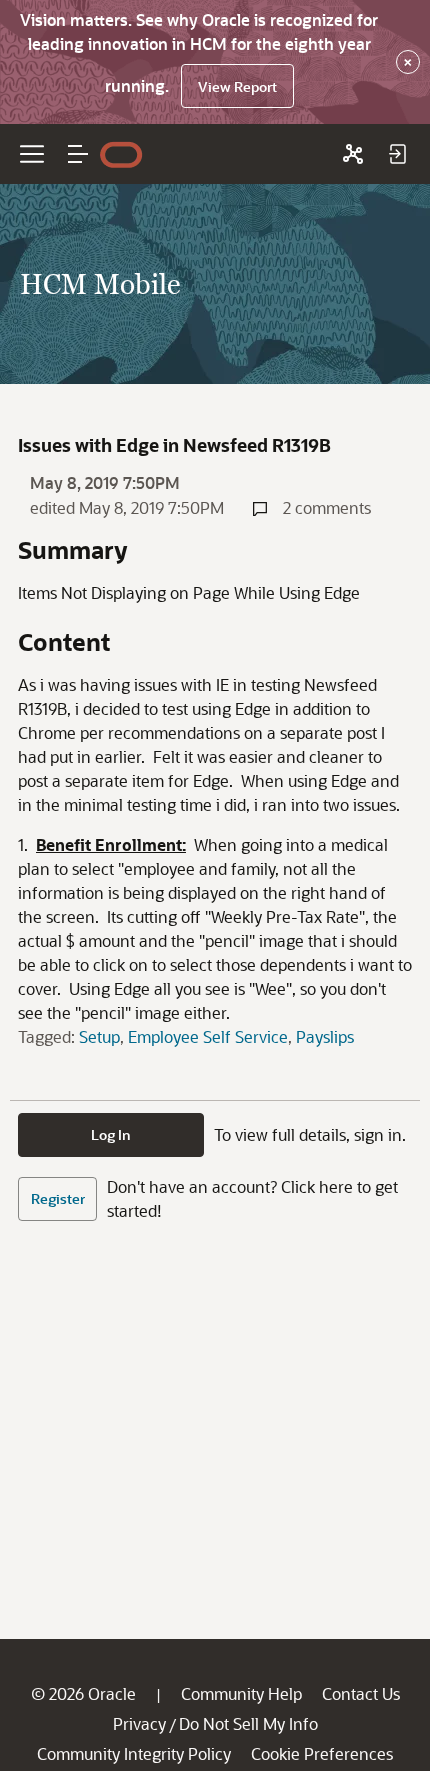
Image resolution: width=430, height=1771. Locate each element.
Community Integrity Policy (134, 1753)
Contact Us (361, 1693)
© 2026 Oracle (83, 1693)
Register (58, 1198)
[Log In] (397, 154)
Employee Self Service (208, 1036)
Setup (99, 1036)
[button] (78, 154)
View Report (237, 86)
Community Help (241, 1693)
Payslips (325, 1036)
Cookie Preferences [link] (322, 1753)
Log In (111, 1134)
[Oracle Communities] (353, 154)
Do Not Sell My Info (248, 1723)
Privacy (139, 1723)
